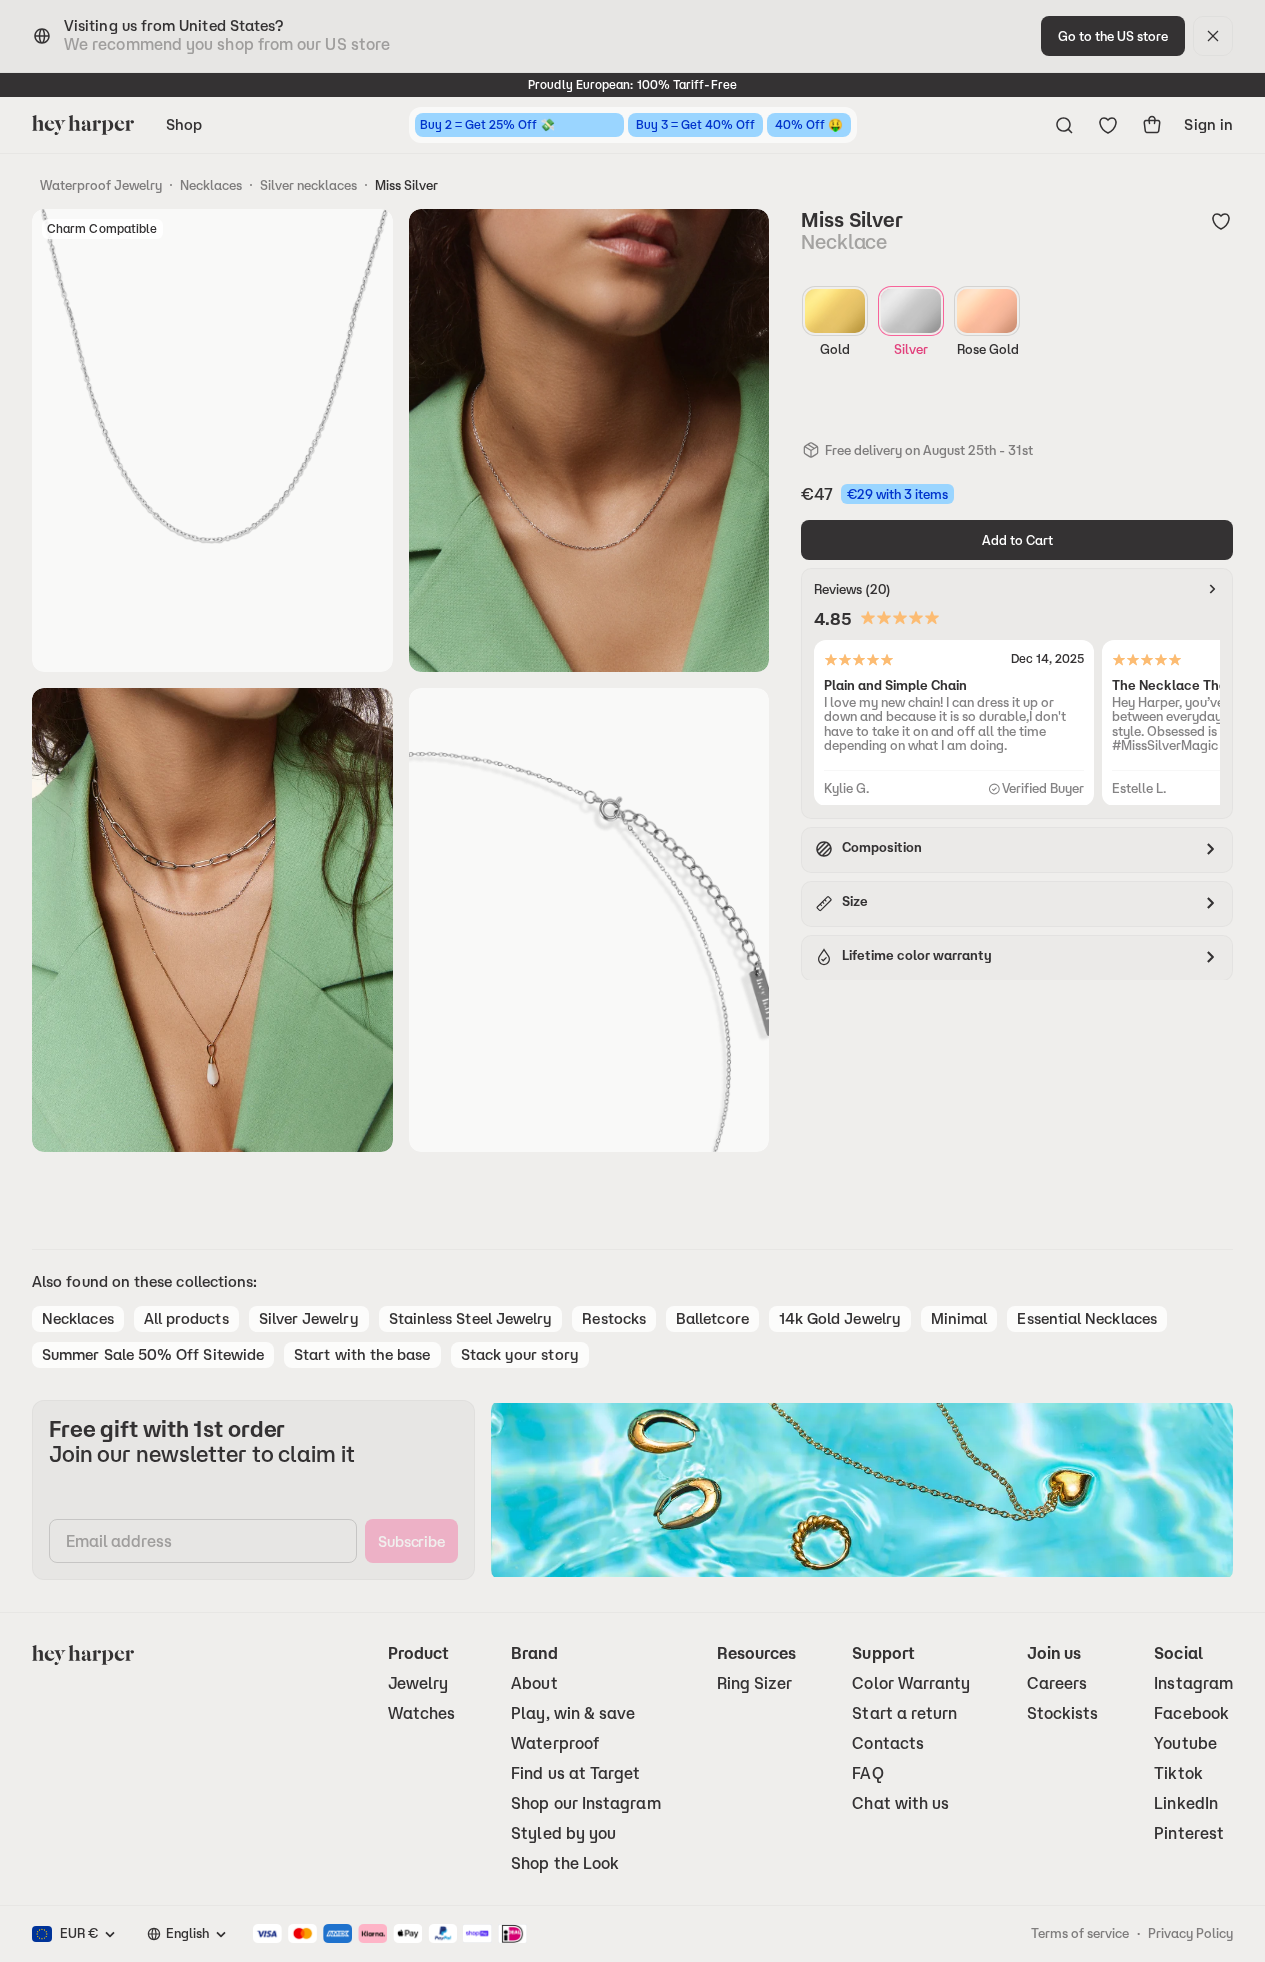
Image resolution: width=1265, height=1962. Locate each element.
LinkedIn (1186, 1803)
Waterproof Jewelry (101, 185)
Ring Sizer (755, 1683)
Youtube (1185, 1743)
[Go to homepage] (83, 125)
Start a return (904, 1713)
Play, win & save (573, 1713)
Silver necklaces (308, 185)
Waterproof (555, 1743)
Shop (184, 124)
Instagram (1193, 1683)
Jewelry (418, 1683)
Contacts (888, 1743)
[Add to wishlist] (1221, 221)
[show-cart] (1152, 125)
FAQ (867, 1773)
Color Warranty (911, 1683)
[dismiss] (1213, 36)
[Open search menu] (1064, 125)
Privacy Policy (1190, 1933)
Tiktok (1178, 1773)
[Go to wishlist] (1108, 125)
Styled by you (563, 1833)
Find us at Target (575, 1773)
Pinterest (1189, 1833)
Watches (422, 1713)
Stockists (1063, 1713)
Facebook (1191, 1713)
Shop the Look (565, 1863)
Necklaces (211, 185)
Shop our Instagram (585, 1803)
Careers (1057, 1683)
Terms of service (1080, 1933)
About (534, 1683)
